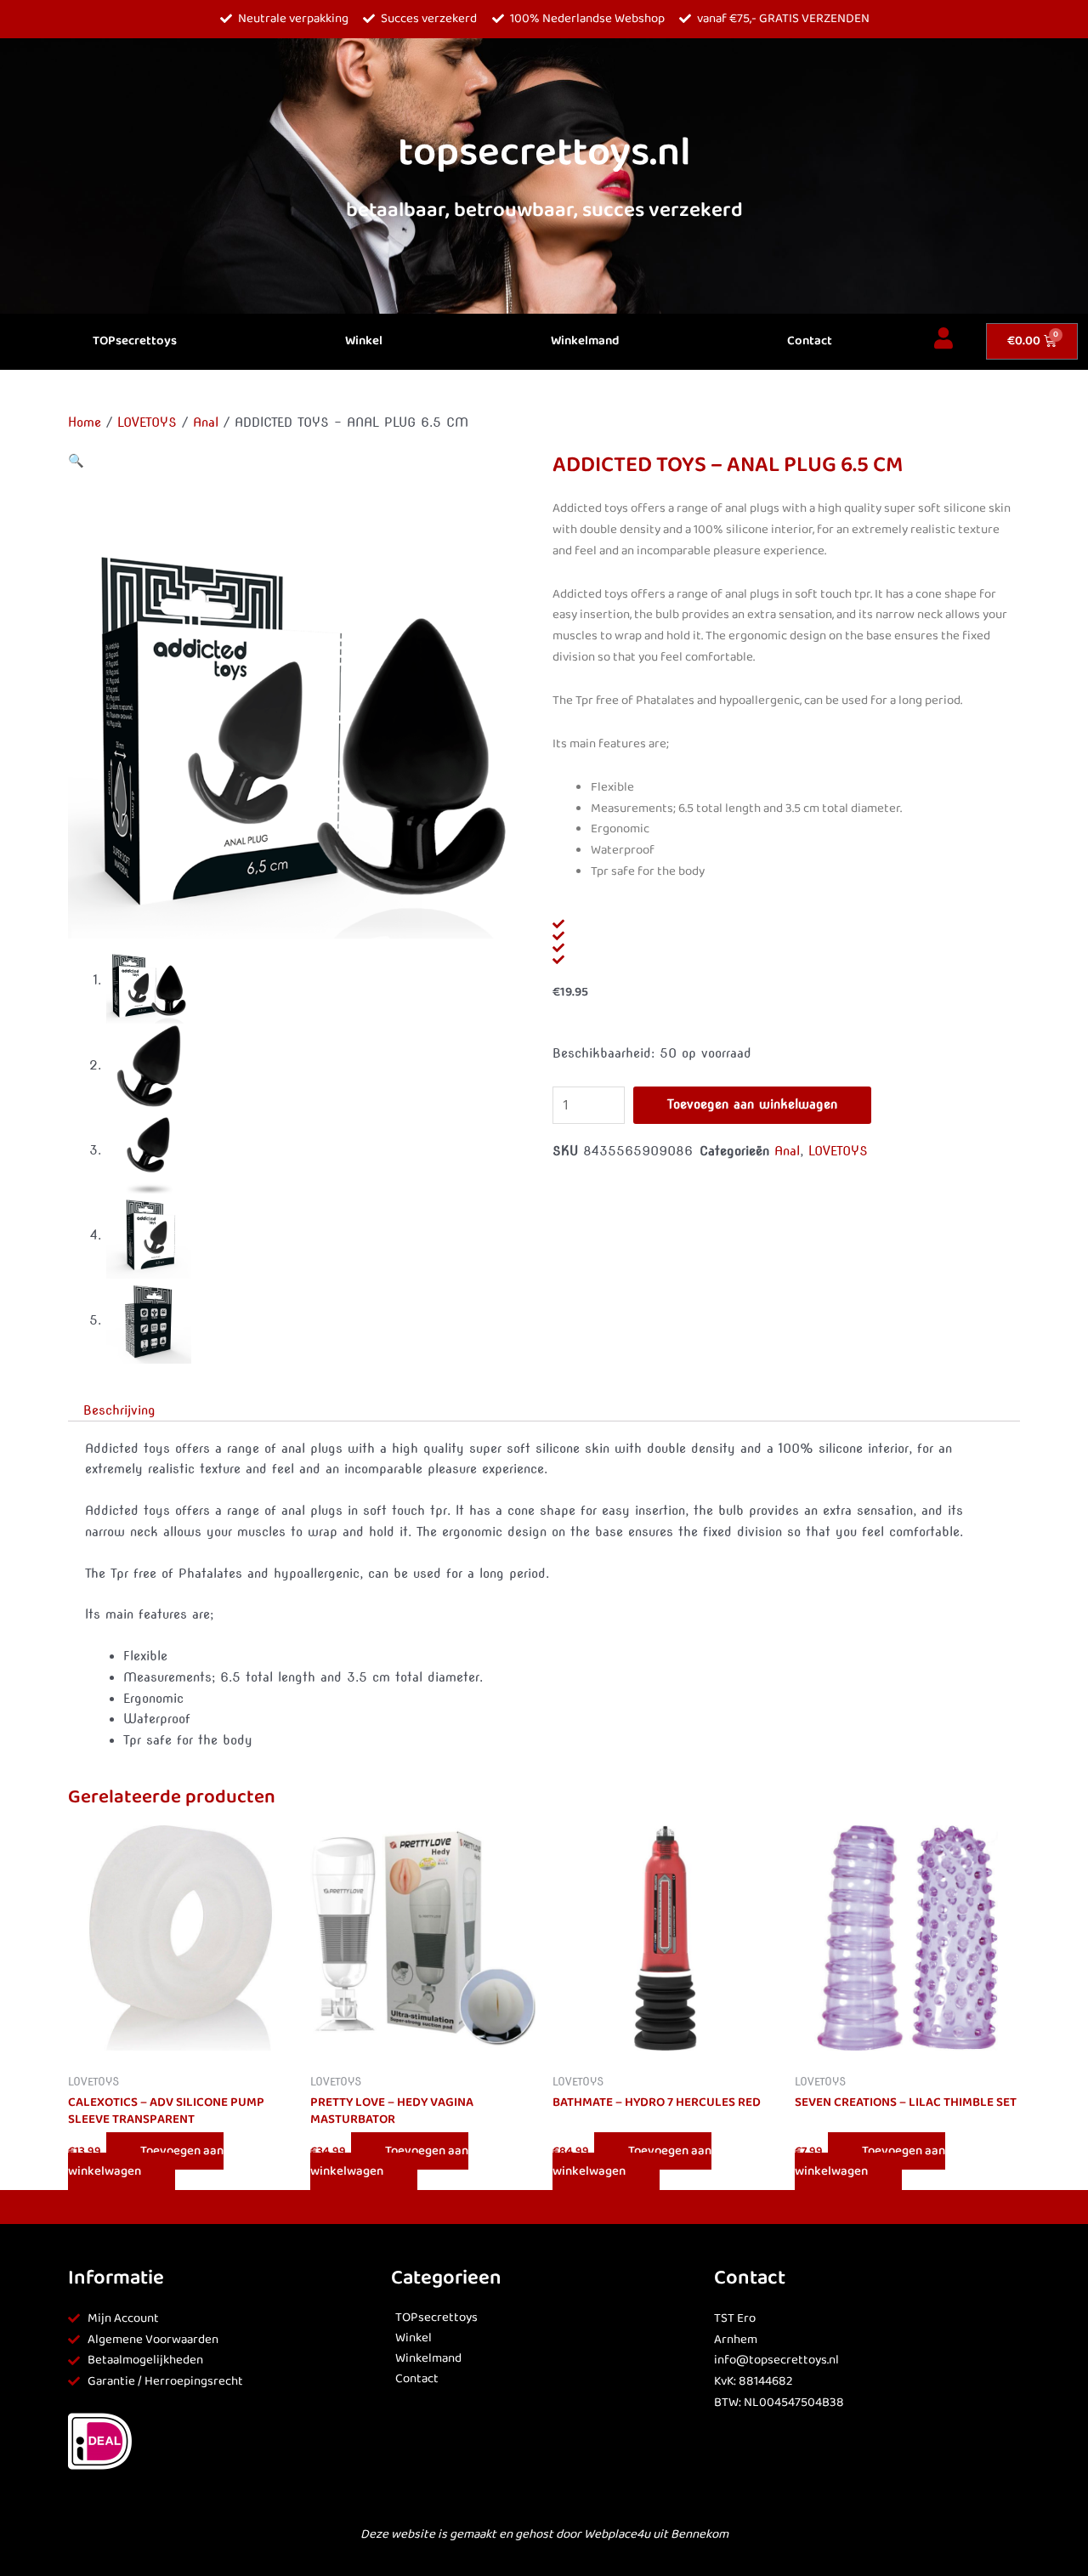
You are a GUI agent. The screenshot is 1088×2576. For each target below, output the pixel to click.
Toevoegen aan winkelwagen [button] (146, 2162)
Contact (810, 341)
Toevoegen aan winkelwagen (752, 1104)
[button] (76, 461)
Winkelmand (585, 341)
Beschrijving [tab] (119, 1410)
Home (85, 423)
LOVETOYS (147, 423)
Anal (206, 423)
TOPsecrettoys (135, 341)
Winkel (364, 341)
